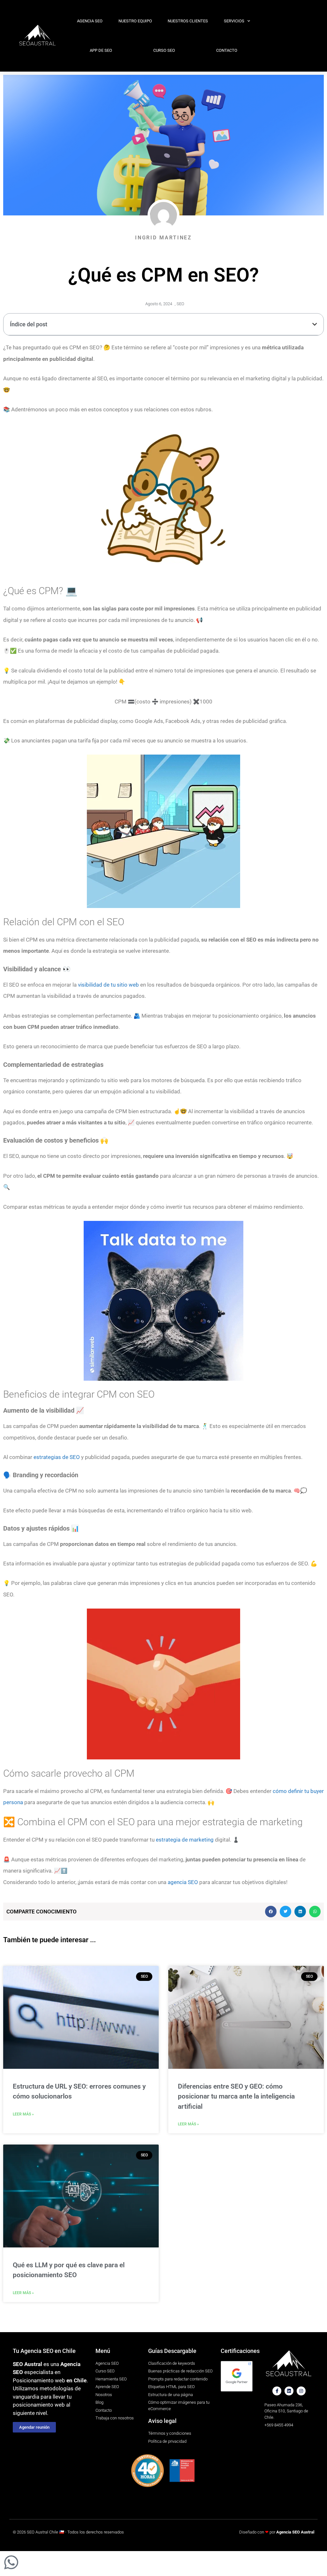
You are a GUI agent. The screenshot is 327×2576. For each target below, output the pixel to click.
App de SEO (101, 50)
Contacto (227, 50)
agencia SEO (183, 1882)
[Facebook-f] (277, 2391)
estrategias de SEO (57, 1457)
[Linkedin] (289, 2391)
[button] (315, 324)
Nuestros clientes (188, 21)
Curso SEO (164, 50)
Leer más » (23, 2114)
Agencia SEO (90, 21)
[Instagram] (301, 2391)
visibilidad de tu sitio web (108, 985)
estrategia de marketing (185, 1840)
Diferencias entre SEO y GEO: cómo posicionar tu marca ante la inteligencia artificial (236, 2096)
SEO (180, 304)
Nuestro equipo (135, 21)
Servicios (234, 21)
